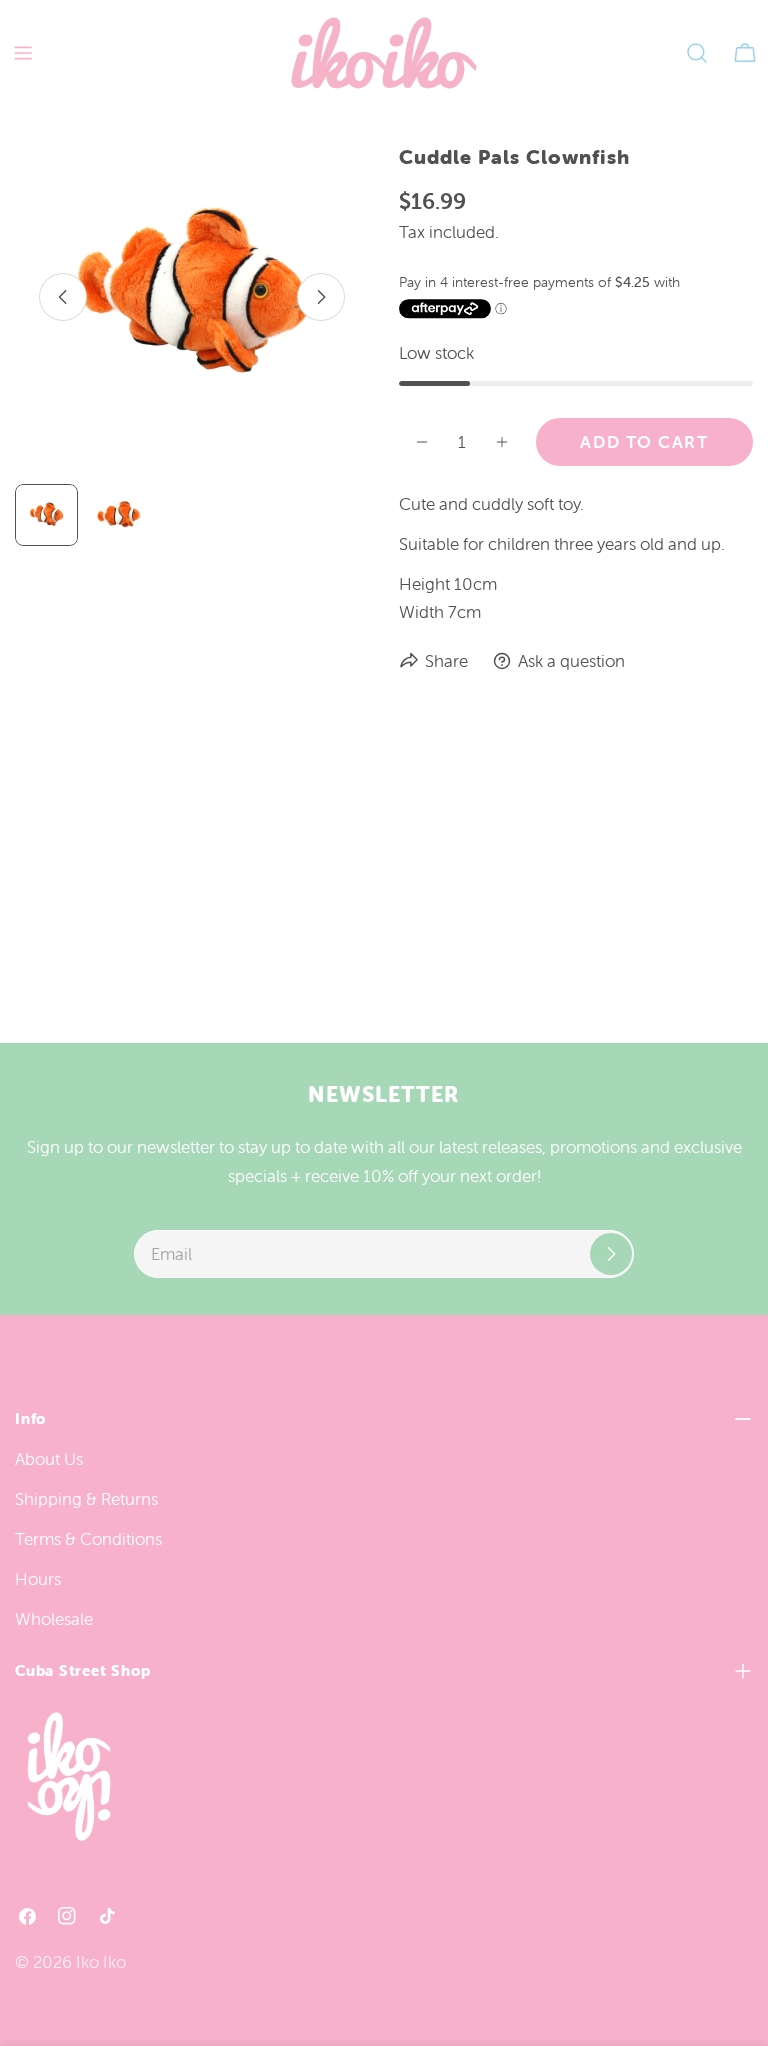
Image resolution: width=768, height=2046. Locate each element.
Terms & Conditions (88, 1539)
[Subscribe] (611, 1254)
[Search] (697, 53)
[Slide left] (63, 297)
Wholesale (54, 1619)
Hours (38, 1579)
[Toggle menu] (23, 53)
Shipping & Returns (86, 1499)
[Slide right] (321, 297)
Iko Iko (101, 1962)
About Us (49, 1459)
